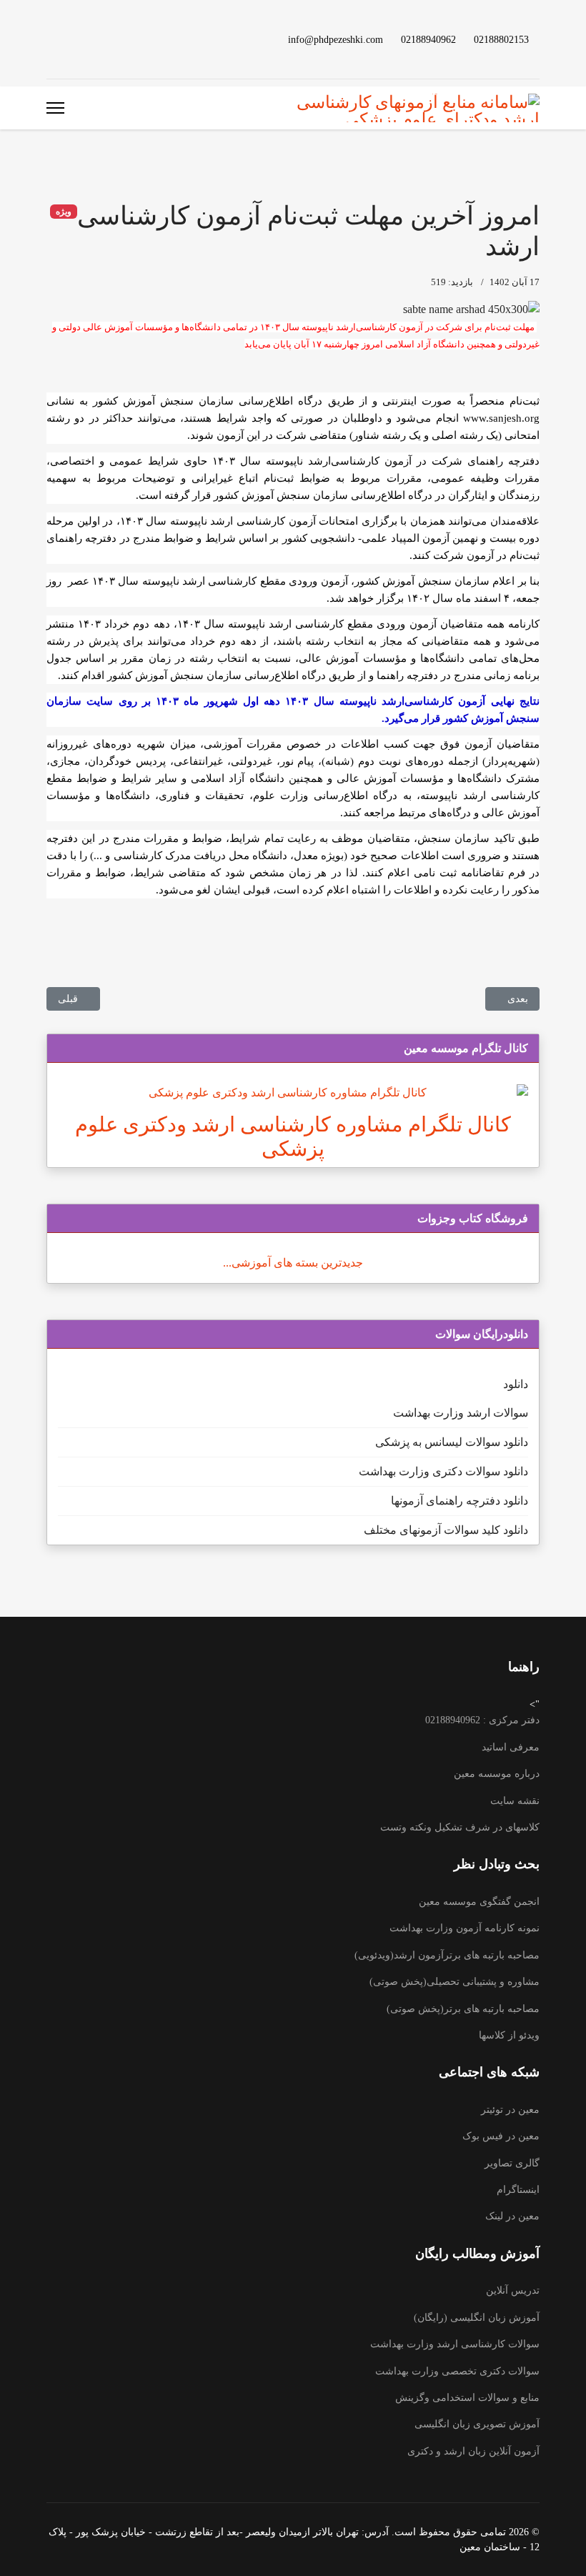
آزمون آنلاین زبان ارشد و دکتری (473, 2451)
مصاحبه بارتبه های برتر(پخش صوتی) (463, 2009)
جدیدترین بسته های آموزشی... (293, 1263)
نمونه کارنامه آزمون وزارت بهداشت (465, 1928)
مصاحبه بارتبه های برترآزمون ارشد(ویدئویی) (447, 1955)
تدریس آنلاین (513, 2290)
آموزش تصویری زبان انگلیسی (477, 2424)
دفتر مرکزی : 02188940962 (482, 1720)
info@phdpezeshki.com (336, 39)
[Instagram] (74, 39)
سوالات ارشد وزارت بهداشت (461, 1413)
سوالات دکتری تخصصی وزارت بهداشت (457, 2371)
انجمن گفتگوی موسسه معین (479, 1902)
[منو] (55, 108)
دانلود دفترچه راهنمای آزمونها (460, 1501)
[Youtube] (119, 39)
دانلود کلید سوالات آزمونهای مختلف (446, 1530)
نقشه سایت (515, 1801)
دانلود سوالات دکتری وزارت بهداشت (443, 1471)
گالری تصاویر (512, 2163)
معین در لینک (512, 2216)
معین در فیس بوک (501, 2136)
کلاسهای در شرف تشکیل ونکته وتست (460, 1827)
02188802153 (501, 39)
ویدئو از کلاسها (509, 2035)
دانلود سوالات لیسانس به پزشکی (452, 1442)
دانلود (516, 1384)
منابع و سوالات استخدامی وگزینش (467, 2398)
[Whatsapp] (51, 39)
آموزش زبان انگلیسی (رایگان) (477, 2318)
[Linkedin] (96, 39)
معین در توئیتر (510, 2110)
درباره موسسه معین (497, 1774)
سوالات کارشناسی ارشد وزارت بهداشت (455, 2344)
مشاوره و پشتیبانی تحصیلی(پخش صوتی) (455, 1982)
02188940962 (428, 39)
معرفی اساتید (511, 1747)
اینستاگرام (518, 2190)
